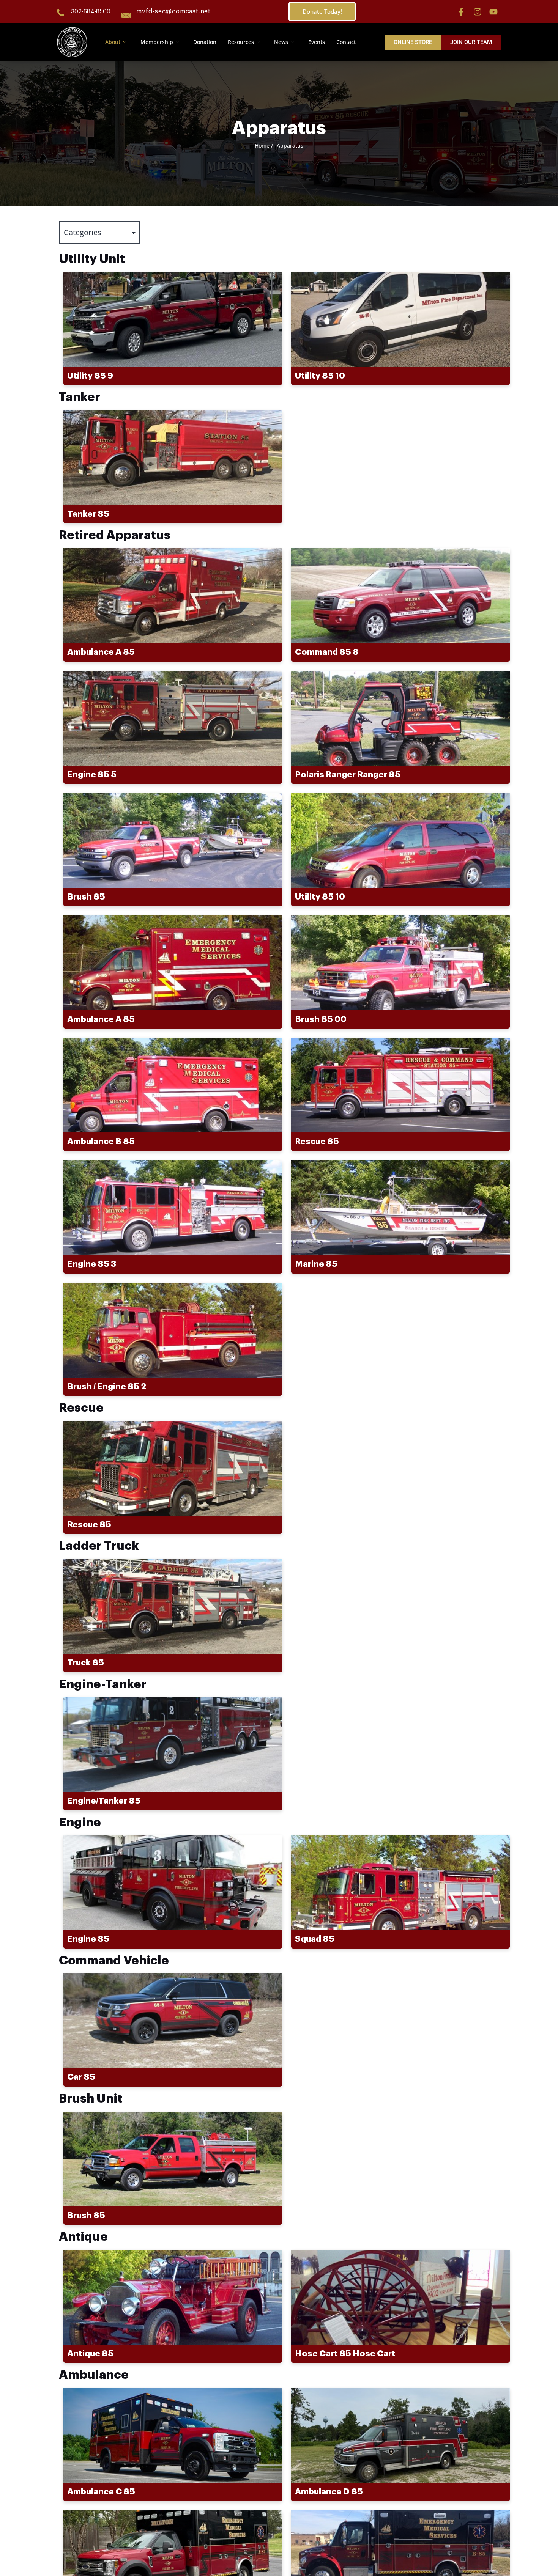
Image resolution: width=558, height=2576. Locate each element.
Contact (346, 42)
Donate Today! (322, 11)
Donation (205, 42)
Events (317, 42)
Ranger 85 (348, 775)
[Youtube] (493, 12)
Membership (157, 42)
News (281, 42)
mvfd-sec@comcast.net (173, 11)
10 (320, 376)
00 (321, 1019)
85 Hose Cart (345, 2354)
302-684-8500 (91, 12)
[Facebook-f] (461, 12)
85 (88, 514)
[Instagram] (478, 12)
